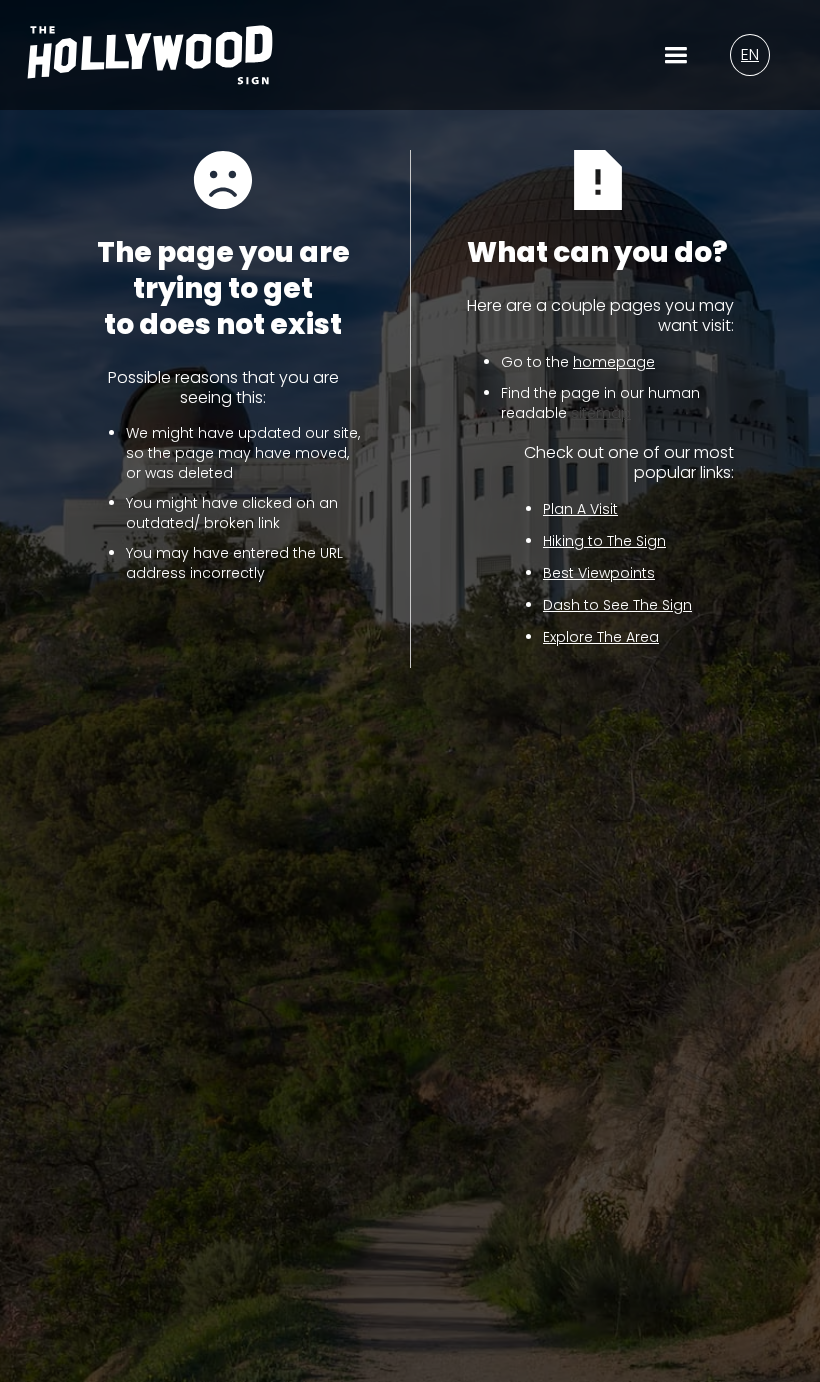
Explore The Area (601, 637)
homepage (614, 362)
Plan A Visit (580, 509)
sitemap (601, 413)
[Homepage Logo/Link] (150, 67)
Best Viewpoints (599, 573)
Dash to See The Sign (617, 605)
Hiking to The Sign (604, 541)
